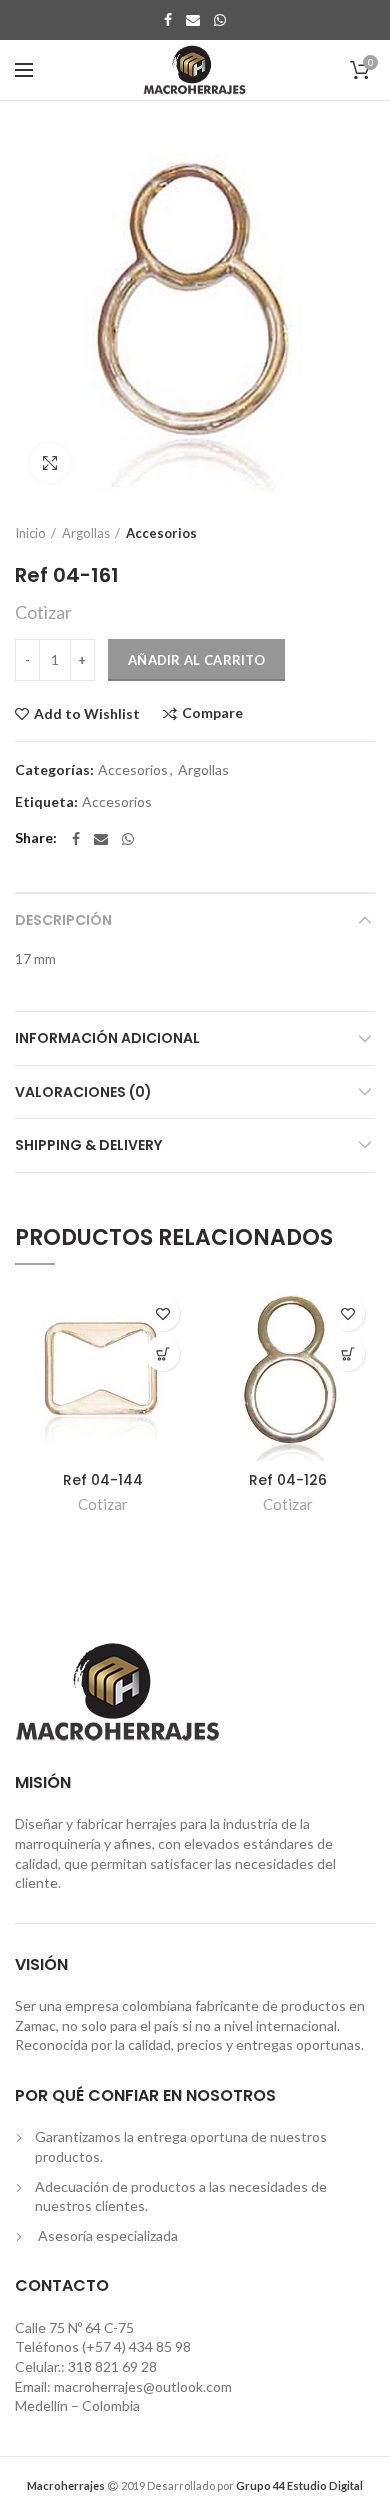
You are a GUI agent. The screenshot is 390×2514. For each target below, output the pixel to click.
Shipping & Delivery (88, 1145)
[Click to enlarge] (50, 463)
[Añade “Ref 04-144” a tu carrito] (162, 1353)
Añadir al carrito (196, 660)
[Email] (193, 20)
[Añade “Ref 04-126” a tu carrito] (347, 1353)
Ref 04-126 (288, 1480)
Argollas (86, 533)
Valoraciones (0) (83, 1092)
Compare (212, 713)
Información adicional (107, 1038)
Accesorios (161, 533)
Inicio (30, 533)
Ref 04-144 (103, 1480)
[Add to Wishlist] (162, 1313)
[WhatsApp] (220, 20)
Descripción (63, 920)
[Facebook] (168, 20)
